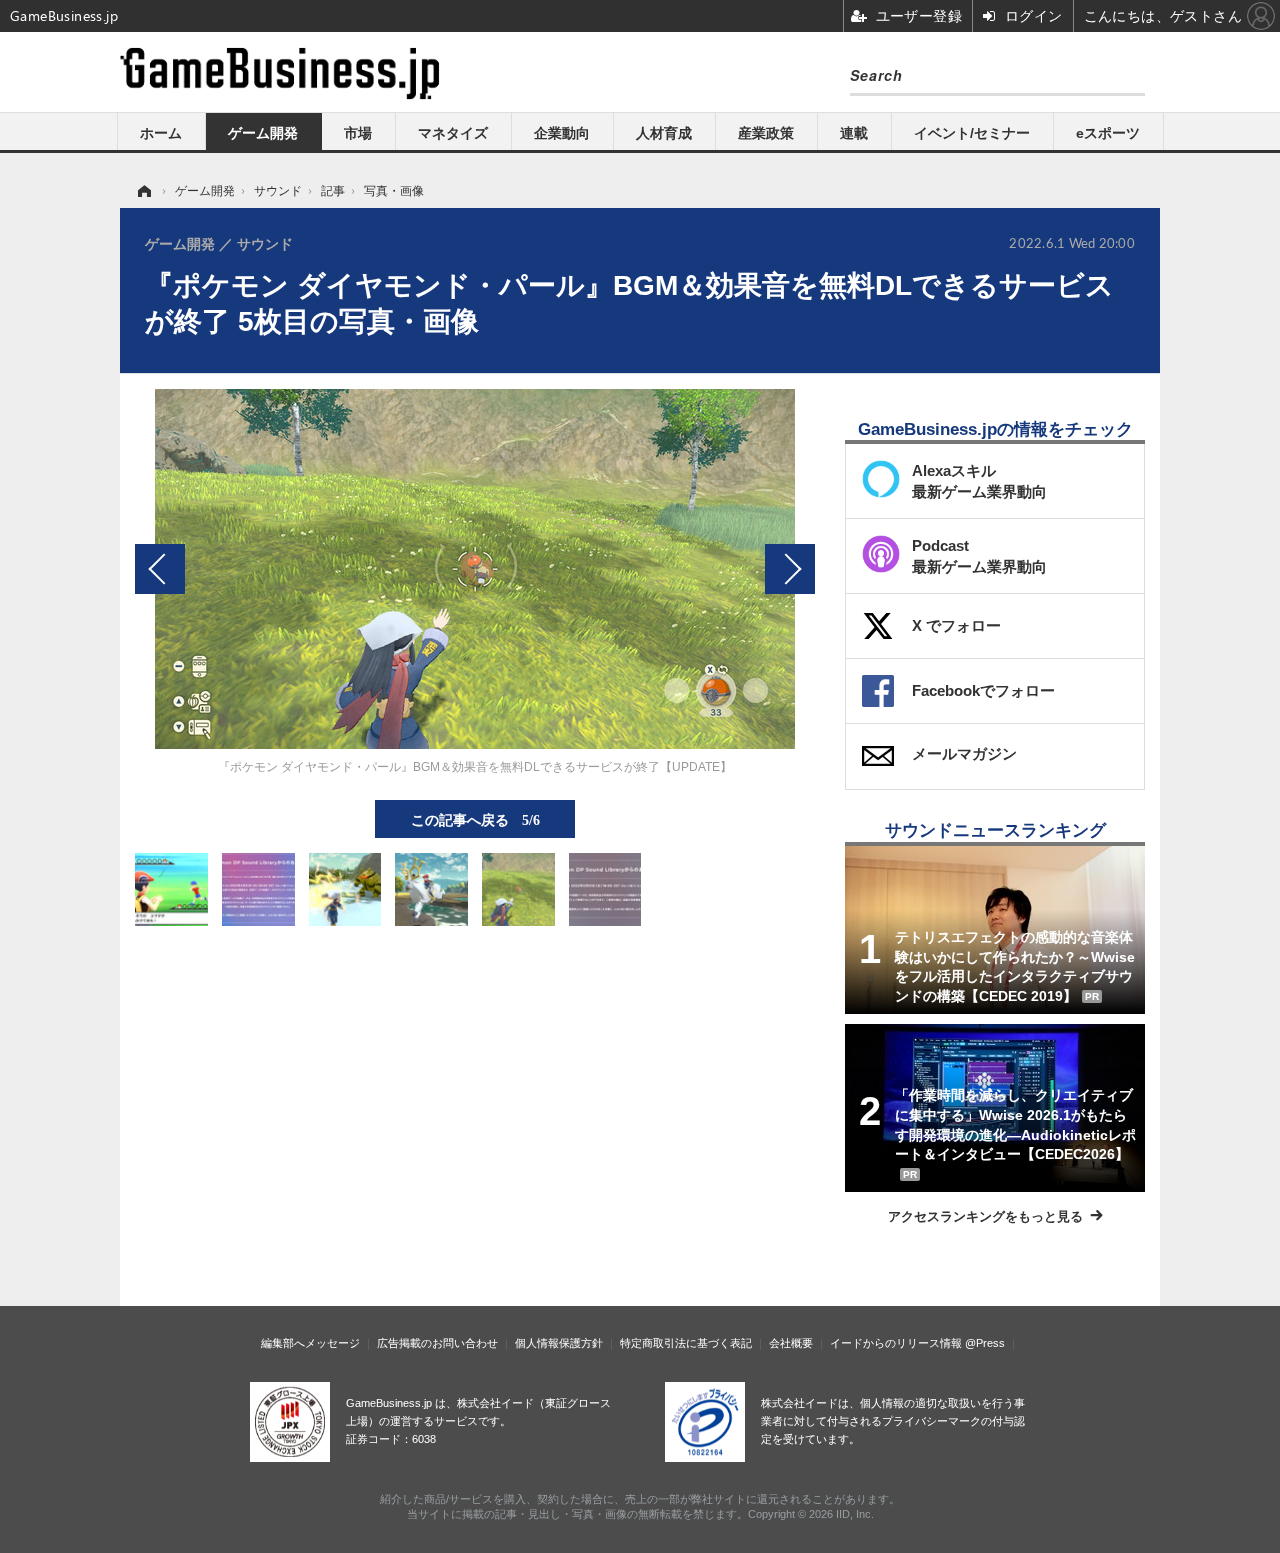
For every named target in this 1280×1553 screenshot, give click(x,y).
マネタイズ (453, 133)
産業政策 (766, 133)
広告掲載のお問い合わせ (437, 1343)
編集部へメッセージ (310, 1343)
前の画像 (160, 569)
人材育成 (664, 133)
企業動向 (562, 133)
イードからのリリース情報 (896, 1343)
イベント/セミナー (972, 133)
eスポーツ (1108, 133)
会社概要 (791, 1343)
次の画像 (790, 569)
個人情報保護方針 (559, 1343)
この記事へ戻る (475, 819)
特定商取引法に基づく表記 (686, 1343)
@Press (985, 1343)
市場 (358, 133)
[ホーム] (143, 191)
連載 (854, 133)
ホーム (161, 133)
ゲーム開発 (263, 133)
